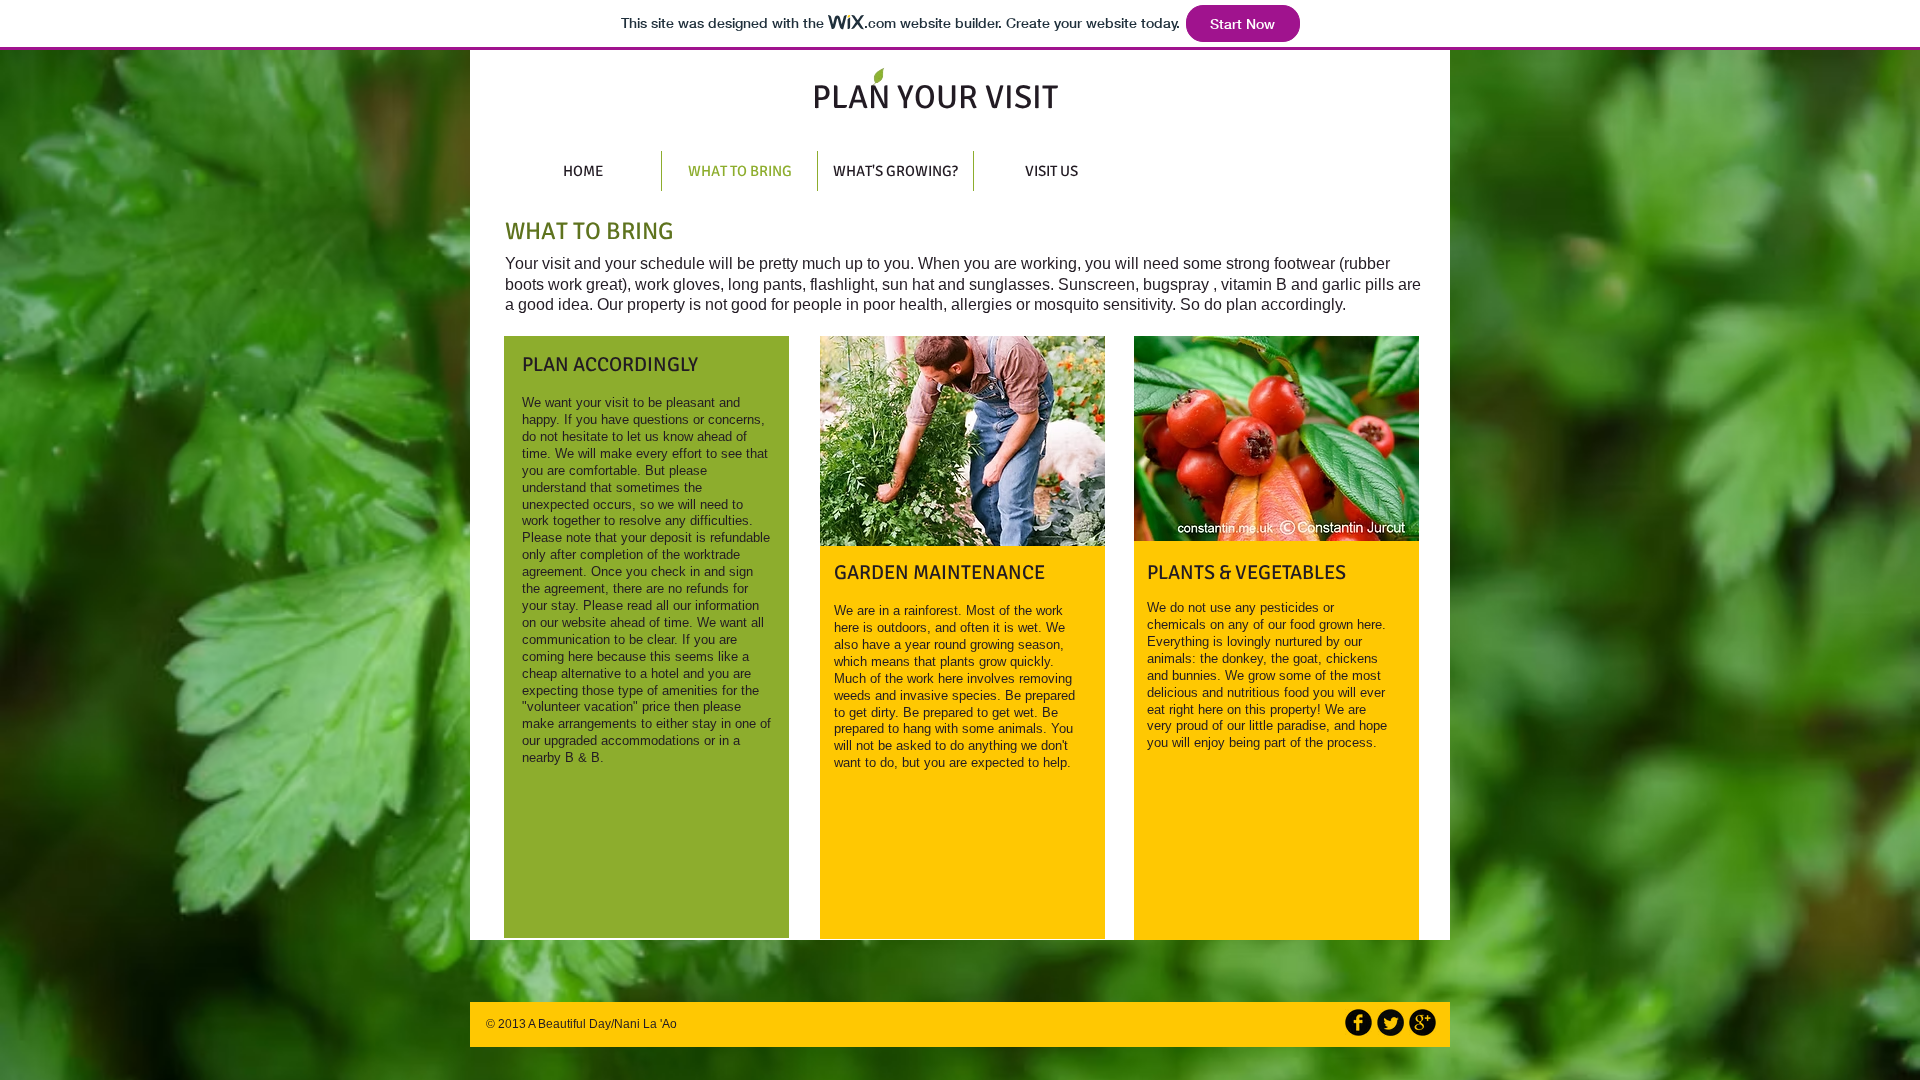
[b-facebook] (1358, 1022)
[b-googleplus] (1422, 1022)
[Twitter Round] (1390, 1022)
